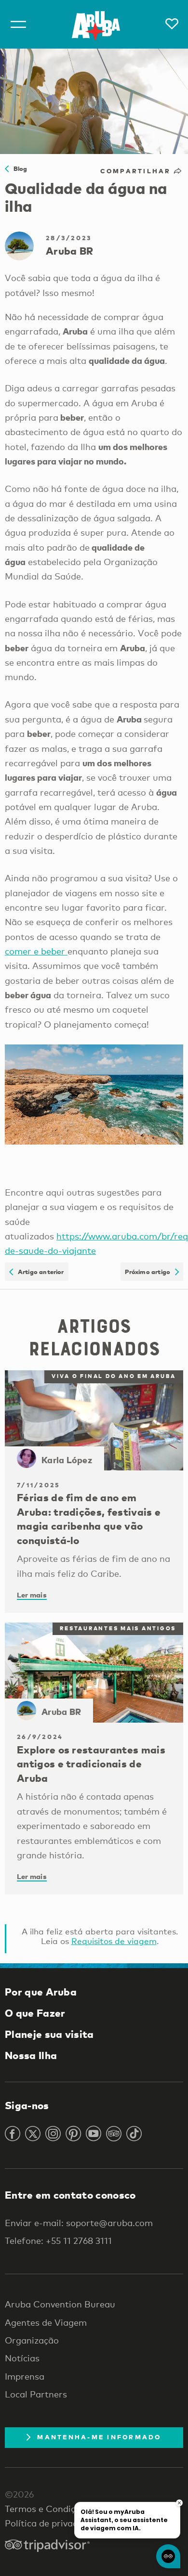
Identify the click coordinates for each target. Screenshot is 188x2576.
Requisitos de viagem (114, 1941)
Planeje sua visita (49, 2034)
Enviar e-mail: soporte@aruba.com (79, 2223)
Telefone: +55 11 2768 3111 (58, 2241)
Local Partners (36, 2394)
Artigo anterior (39, 1272)
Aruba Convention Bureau (60, 2304)
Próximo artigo (150, 1272)
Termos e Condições (47, 2509)
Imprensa (25, 2376)
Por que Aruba (41, 1992)
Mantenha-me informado (99, 2437)
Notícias (22, 2358)
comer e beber (36, 951)
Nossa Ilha (31, 2055)
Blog (18, 168)
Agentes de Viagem (46, 2322)
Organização (32, 2340)
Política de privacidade (53, 2523)
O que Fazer (35, 2013)
